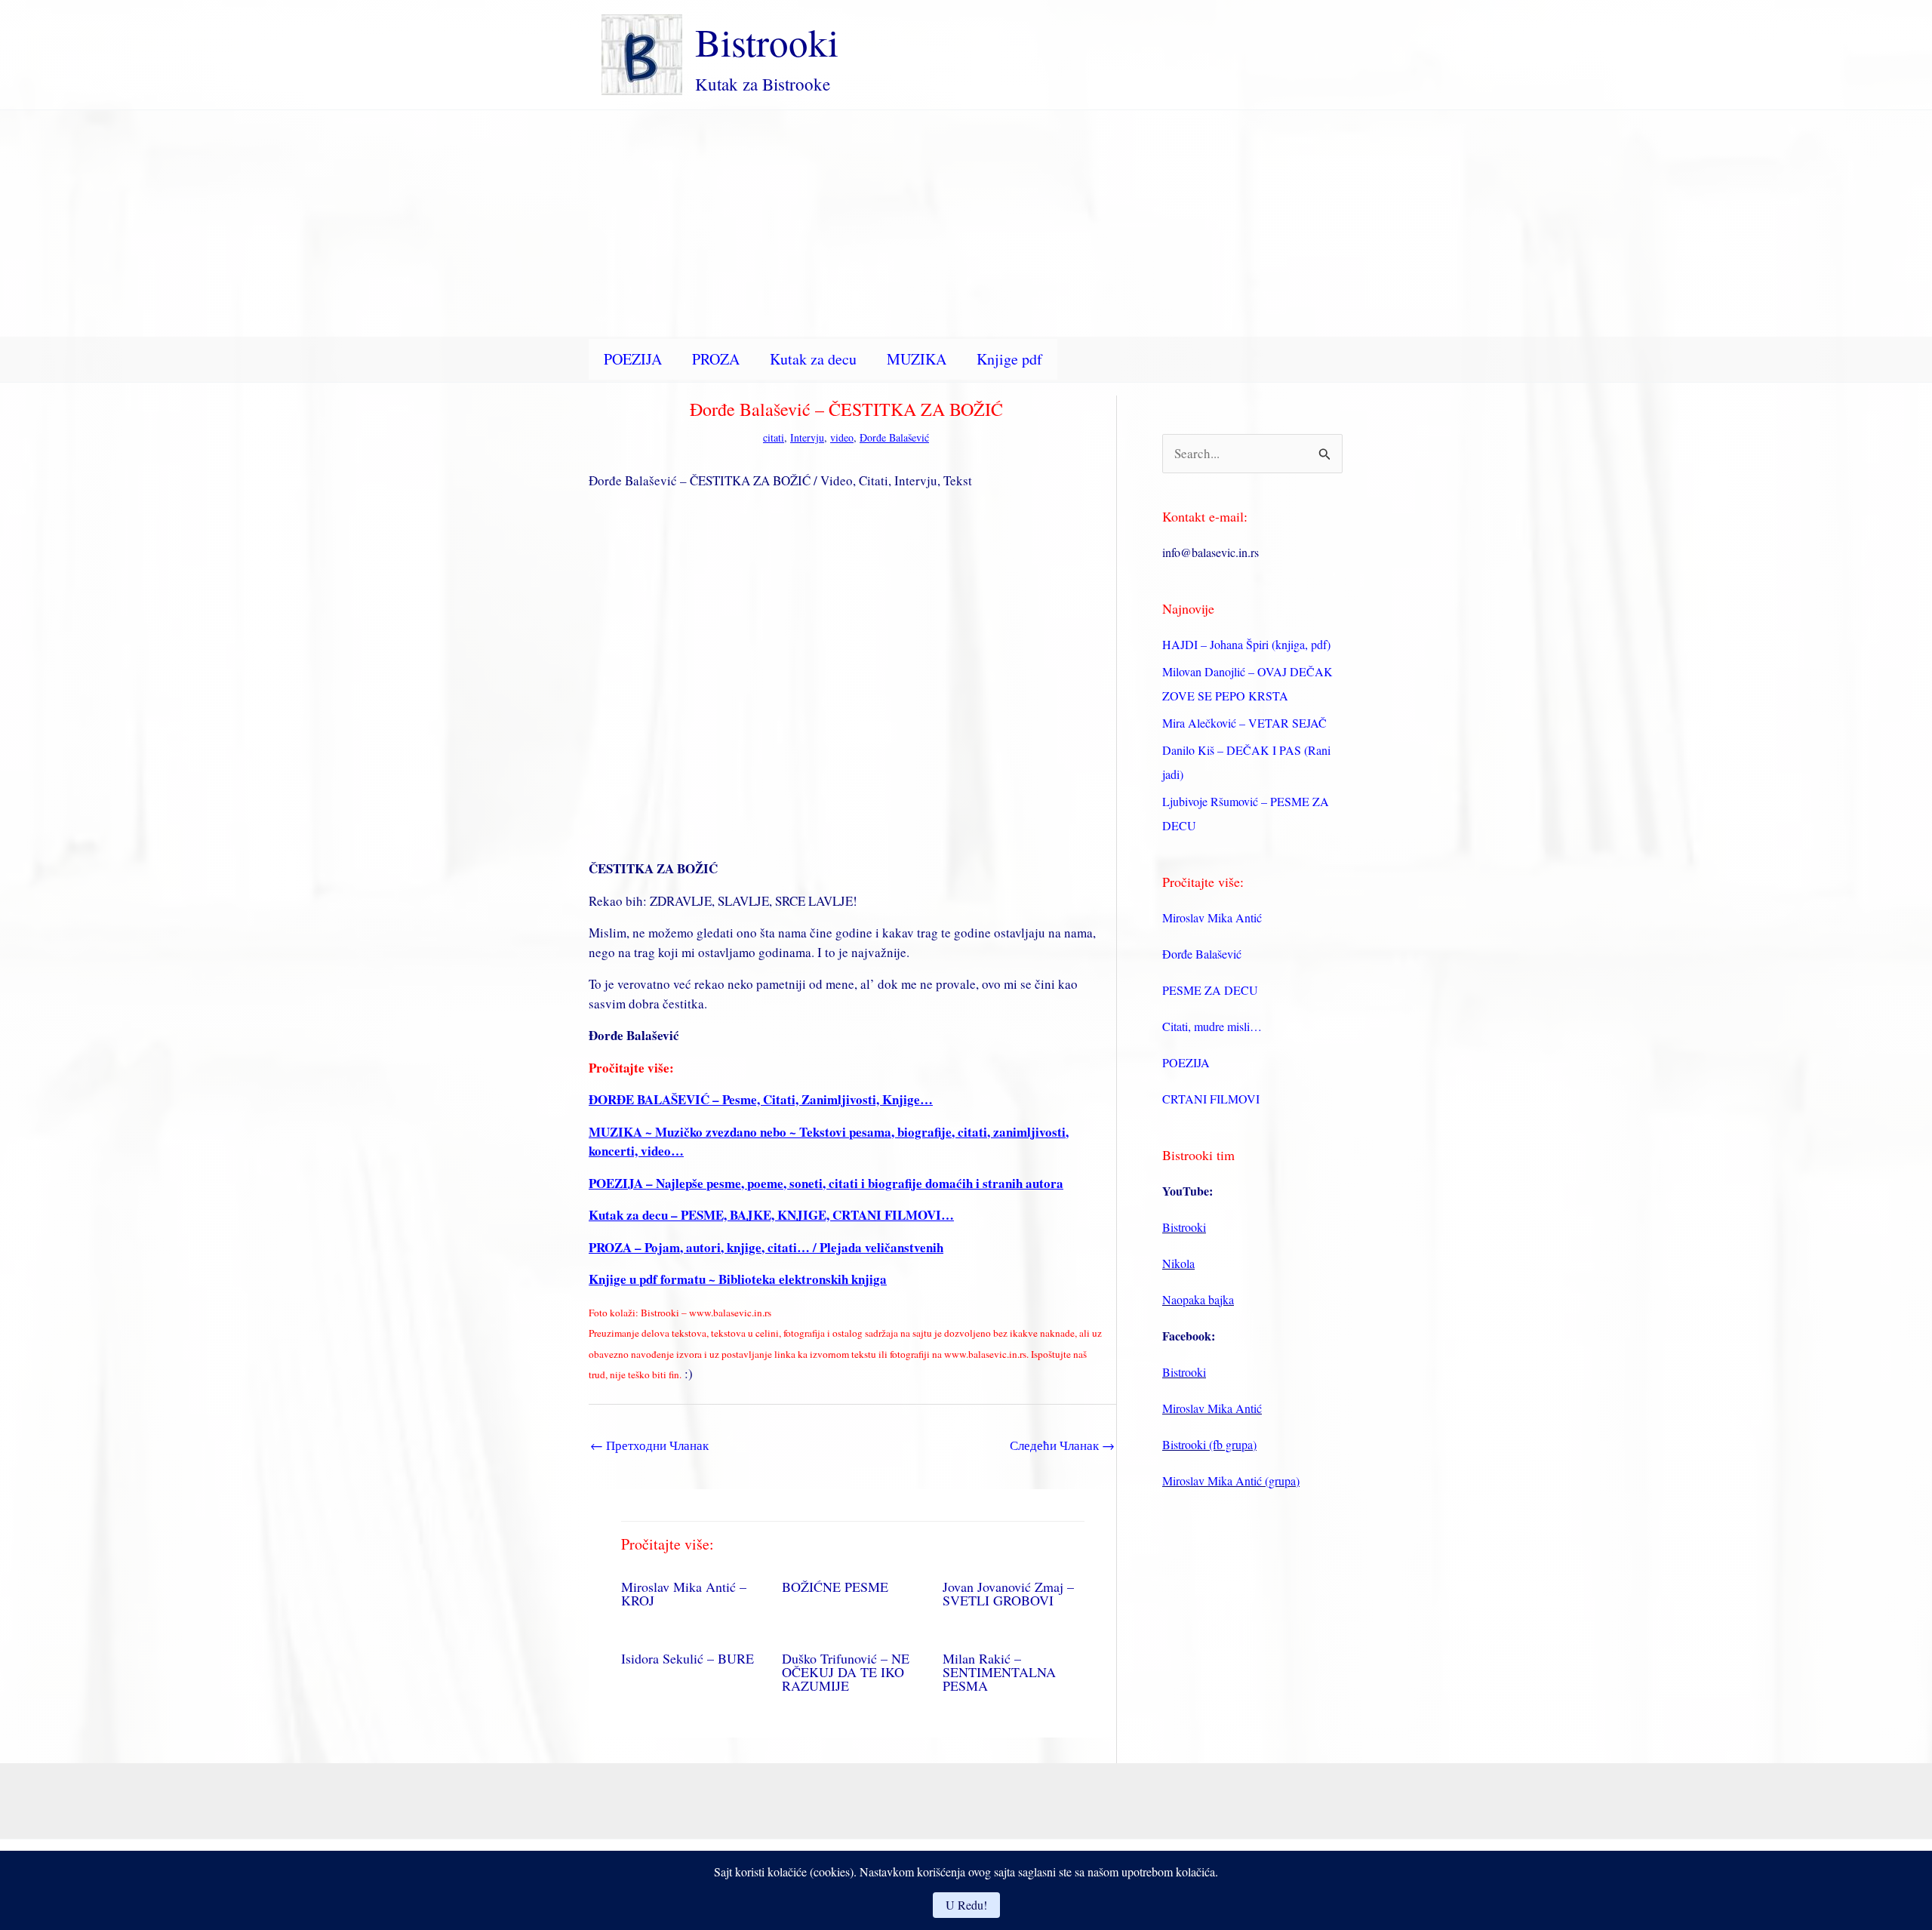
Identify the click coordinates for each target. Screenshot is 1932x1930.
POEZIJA (633, 359)
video (842, 437)
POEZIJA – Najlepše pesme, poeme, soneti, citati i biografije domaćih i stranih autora (826, 1183)
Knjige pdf (1009, 359)
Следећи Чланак (1062, 1445)
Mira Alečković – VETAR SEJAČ (1244, 723)
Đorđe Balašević (894, 437)
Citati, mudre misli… (1212, 1026)
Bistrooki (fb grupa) (1209, 1444)
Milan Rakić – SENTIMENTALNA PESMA (999, 1672)
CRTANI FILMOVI (1211, 1099)
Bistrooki (767, 42)
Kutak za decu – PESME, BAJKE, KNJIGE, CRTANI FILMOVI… (771, 1215)
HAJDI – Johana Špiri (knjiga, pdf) (1246, 644)
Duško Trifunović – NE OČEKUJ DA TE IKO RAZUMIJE (846, 1672)
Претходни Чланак (649, 1445)
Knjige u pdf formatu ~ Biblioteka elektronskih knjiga (738, 1279)
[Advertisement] (966, 223)
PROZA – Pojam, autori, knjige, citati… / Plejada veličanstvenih (766, 1247)
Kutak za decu (813, 359)
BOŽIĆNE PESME (835, 1587)
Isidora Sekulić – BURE (688, 1658)
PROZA (716, 359)
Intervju (807, 437)
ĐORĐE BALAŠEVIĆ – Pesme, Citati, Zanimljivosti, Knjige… (761, 1099)
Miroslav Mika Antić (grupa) (1231, 1481)
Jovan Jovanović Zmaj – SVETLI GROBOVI (1008, 1593)
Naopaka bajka (1198, 1299)
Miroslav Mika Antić (1212, 917)
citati (774, 437)
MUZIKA (917, 359)
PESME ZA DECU (1210, 990)
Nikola (1178, 1263)
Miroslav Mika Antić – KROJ (684, 1593)
